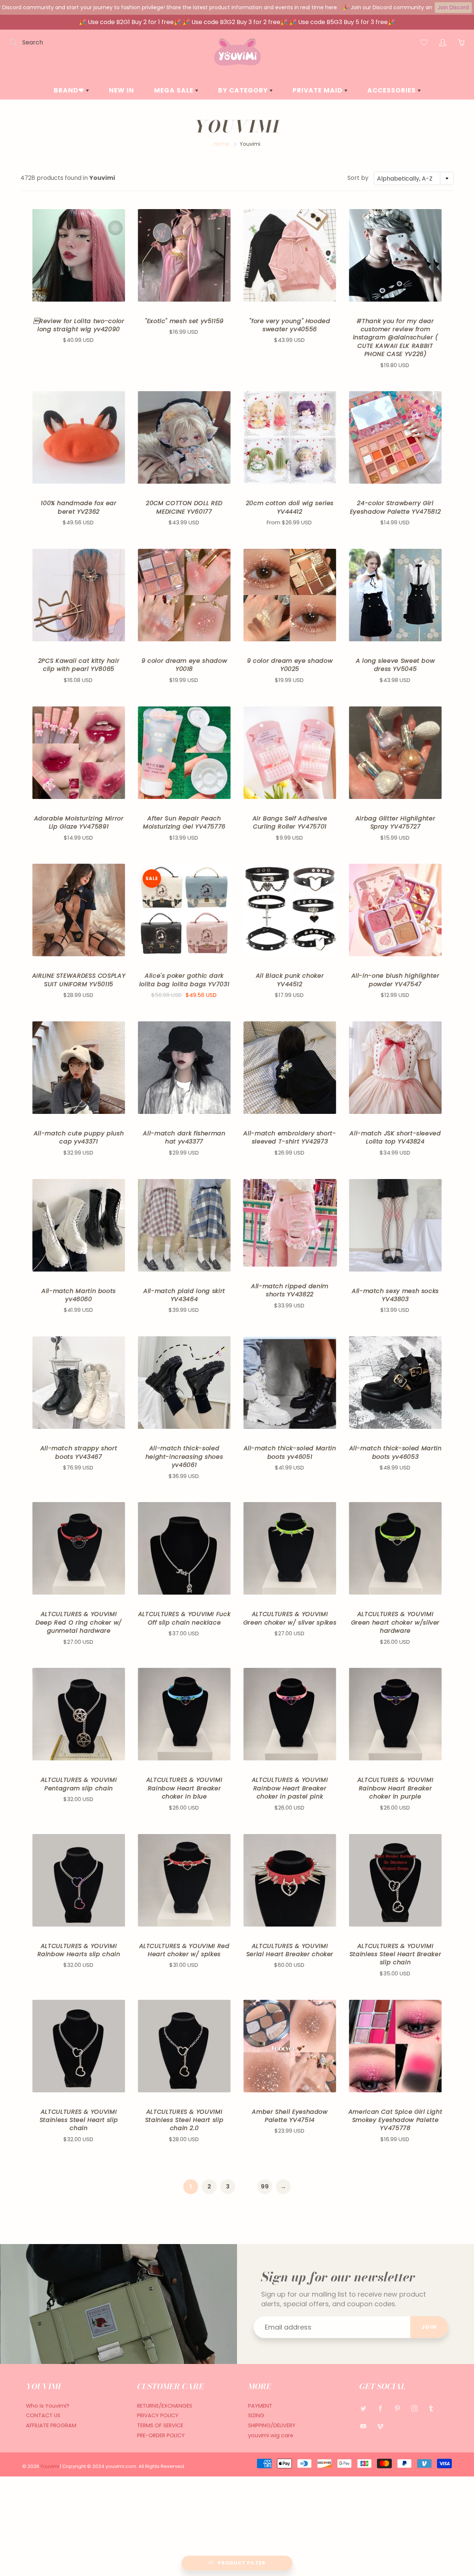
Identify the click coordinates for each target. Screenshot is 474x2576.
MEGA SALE (175, 90)
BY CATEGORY (244, 90)
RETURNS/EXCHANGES (165, 2406)
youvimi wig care (271, 2435)
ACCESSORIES (393, 90)
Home (221, 144)
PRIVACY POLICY (158, 2415)
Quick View (79, 255)
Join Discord (453, 7)
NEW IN (121, 90)
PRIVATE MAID (318, 90)
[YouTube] (363, 2426)
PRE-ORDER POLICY (161, 2435)
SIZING (256, 2415)
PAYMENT (260, 2406)
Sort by (358, 178)
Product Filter (242, 2563)
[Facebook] (380, 2409)
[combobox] (414, 178)
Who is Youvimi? (48, 2406)
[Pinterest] (397, 2409)
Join (429, 2327)
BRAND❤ (70, 90)
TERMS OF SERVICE (160, 2425)
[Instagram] (414, 2409)
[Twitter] (363, 2409)
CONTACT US (43, 2415)
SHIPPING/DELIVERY (272, 2425)
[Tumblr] (431, 2409)
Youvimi (50, 2466)
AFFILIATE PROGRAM (51, 2425)
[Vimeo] (380, 2426)
